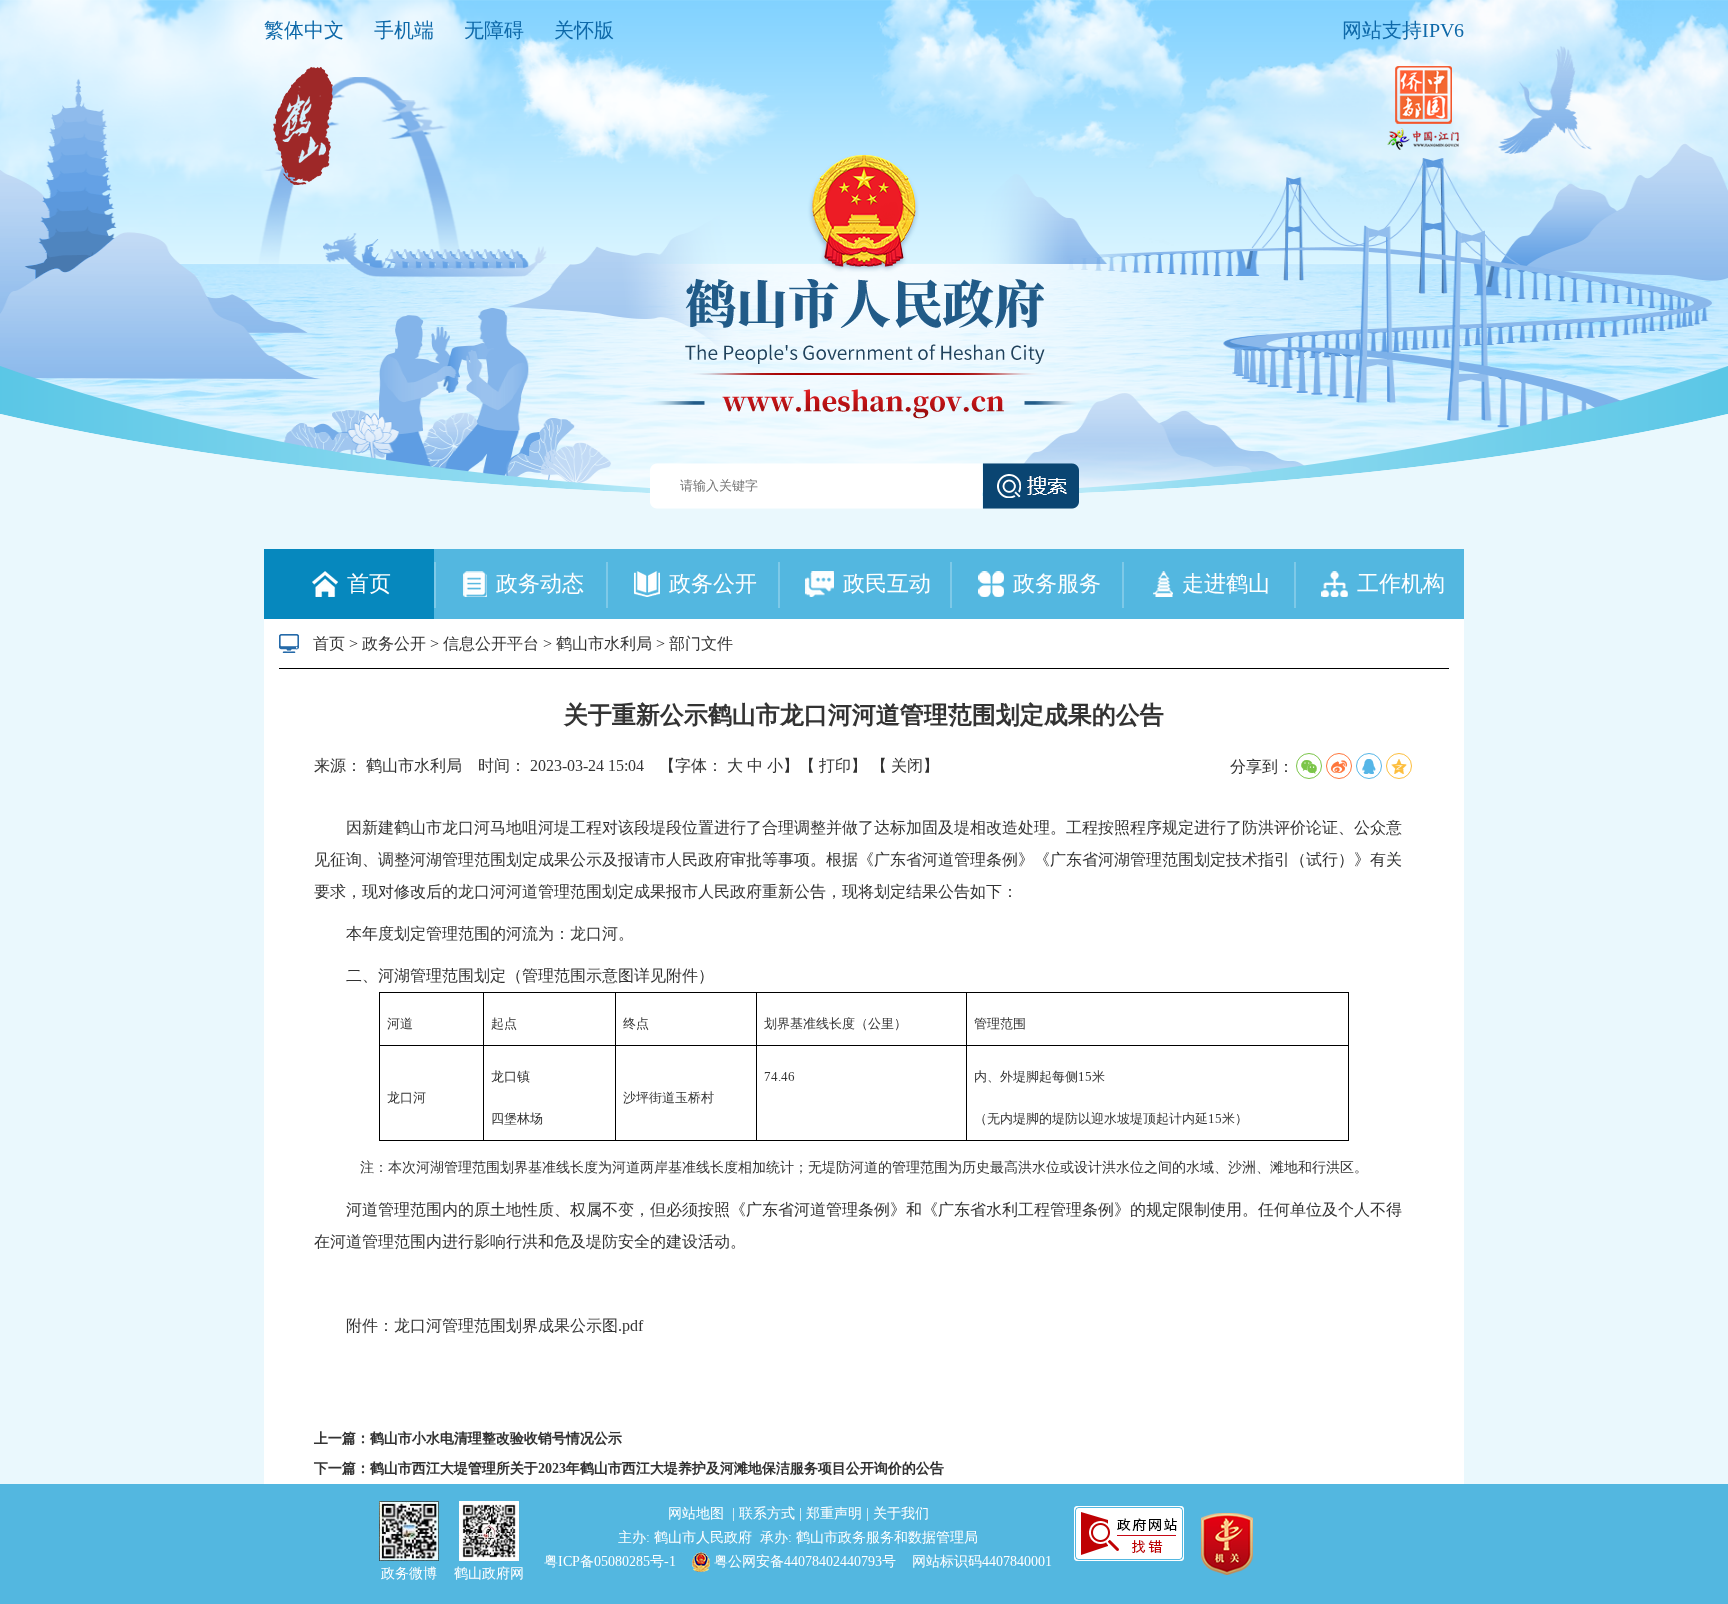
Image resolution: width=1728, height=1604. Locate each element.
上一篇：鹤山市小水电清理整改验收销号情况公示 (468, 1438)
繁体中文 (304, 30)
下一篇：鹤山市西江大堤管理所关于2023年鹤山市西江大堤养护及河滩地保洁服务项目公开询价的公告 (629, 1468)
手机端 (404, 30)
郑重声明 (836, 1513)
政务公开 (394, 643)
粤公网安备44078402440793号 (803, 1561)
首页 (329, 643)
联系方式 (769, 1513)
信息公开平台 (491, 643)
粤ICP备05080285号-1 (610, 1561)
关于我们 (901, 1513)
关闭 (907, 765)
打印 (835, 765)
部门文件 (701, 643)
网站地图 (698, 1513)
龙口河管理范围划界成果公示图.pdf (518, 1325)
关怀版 (584, 30)
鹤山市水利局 (604, 643)
